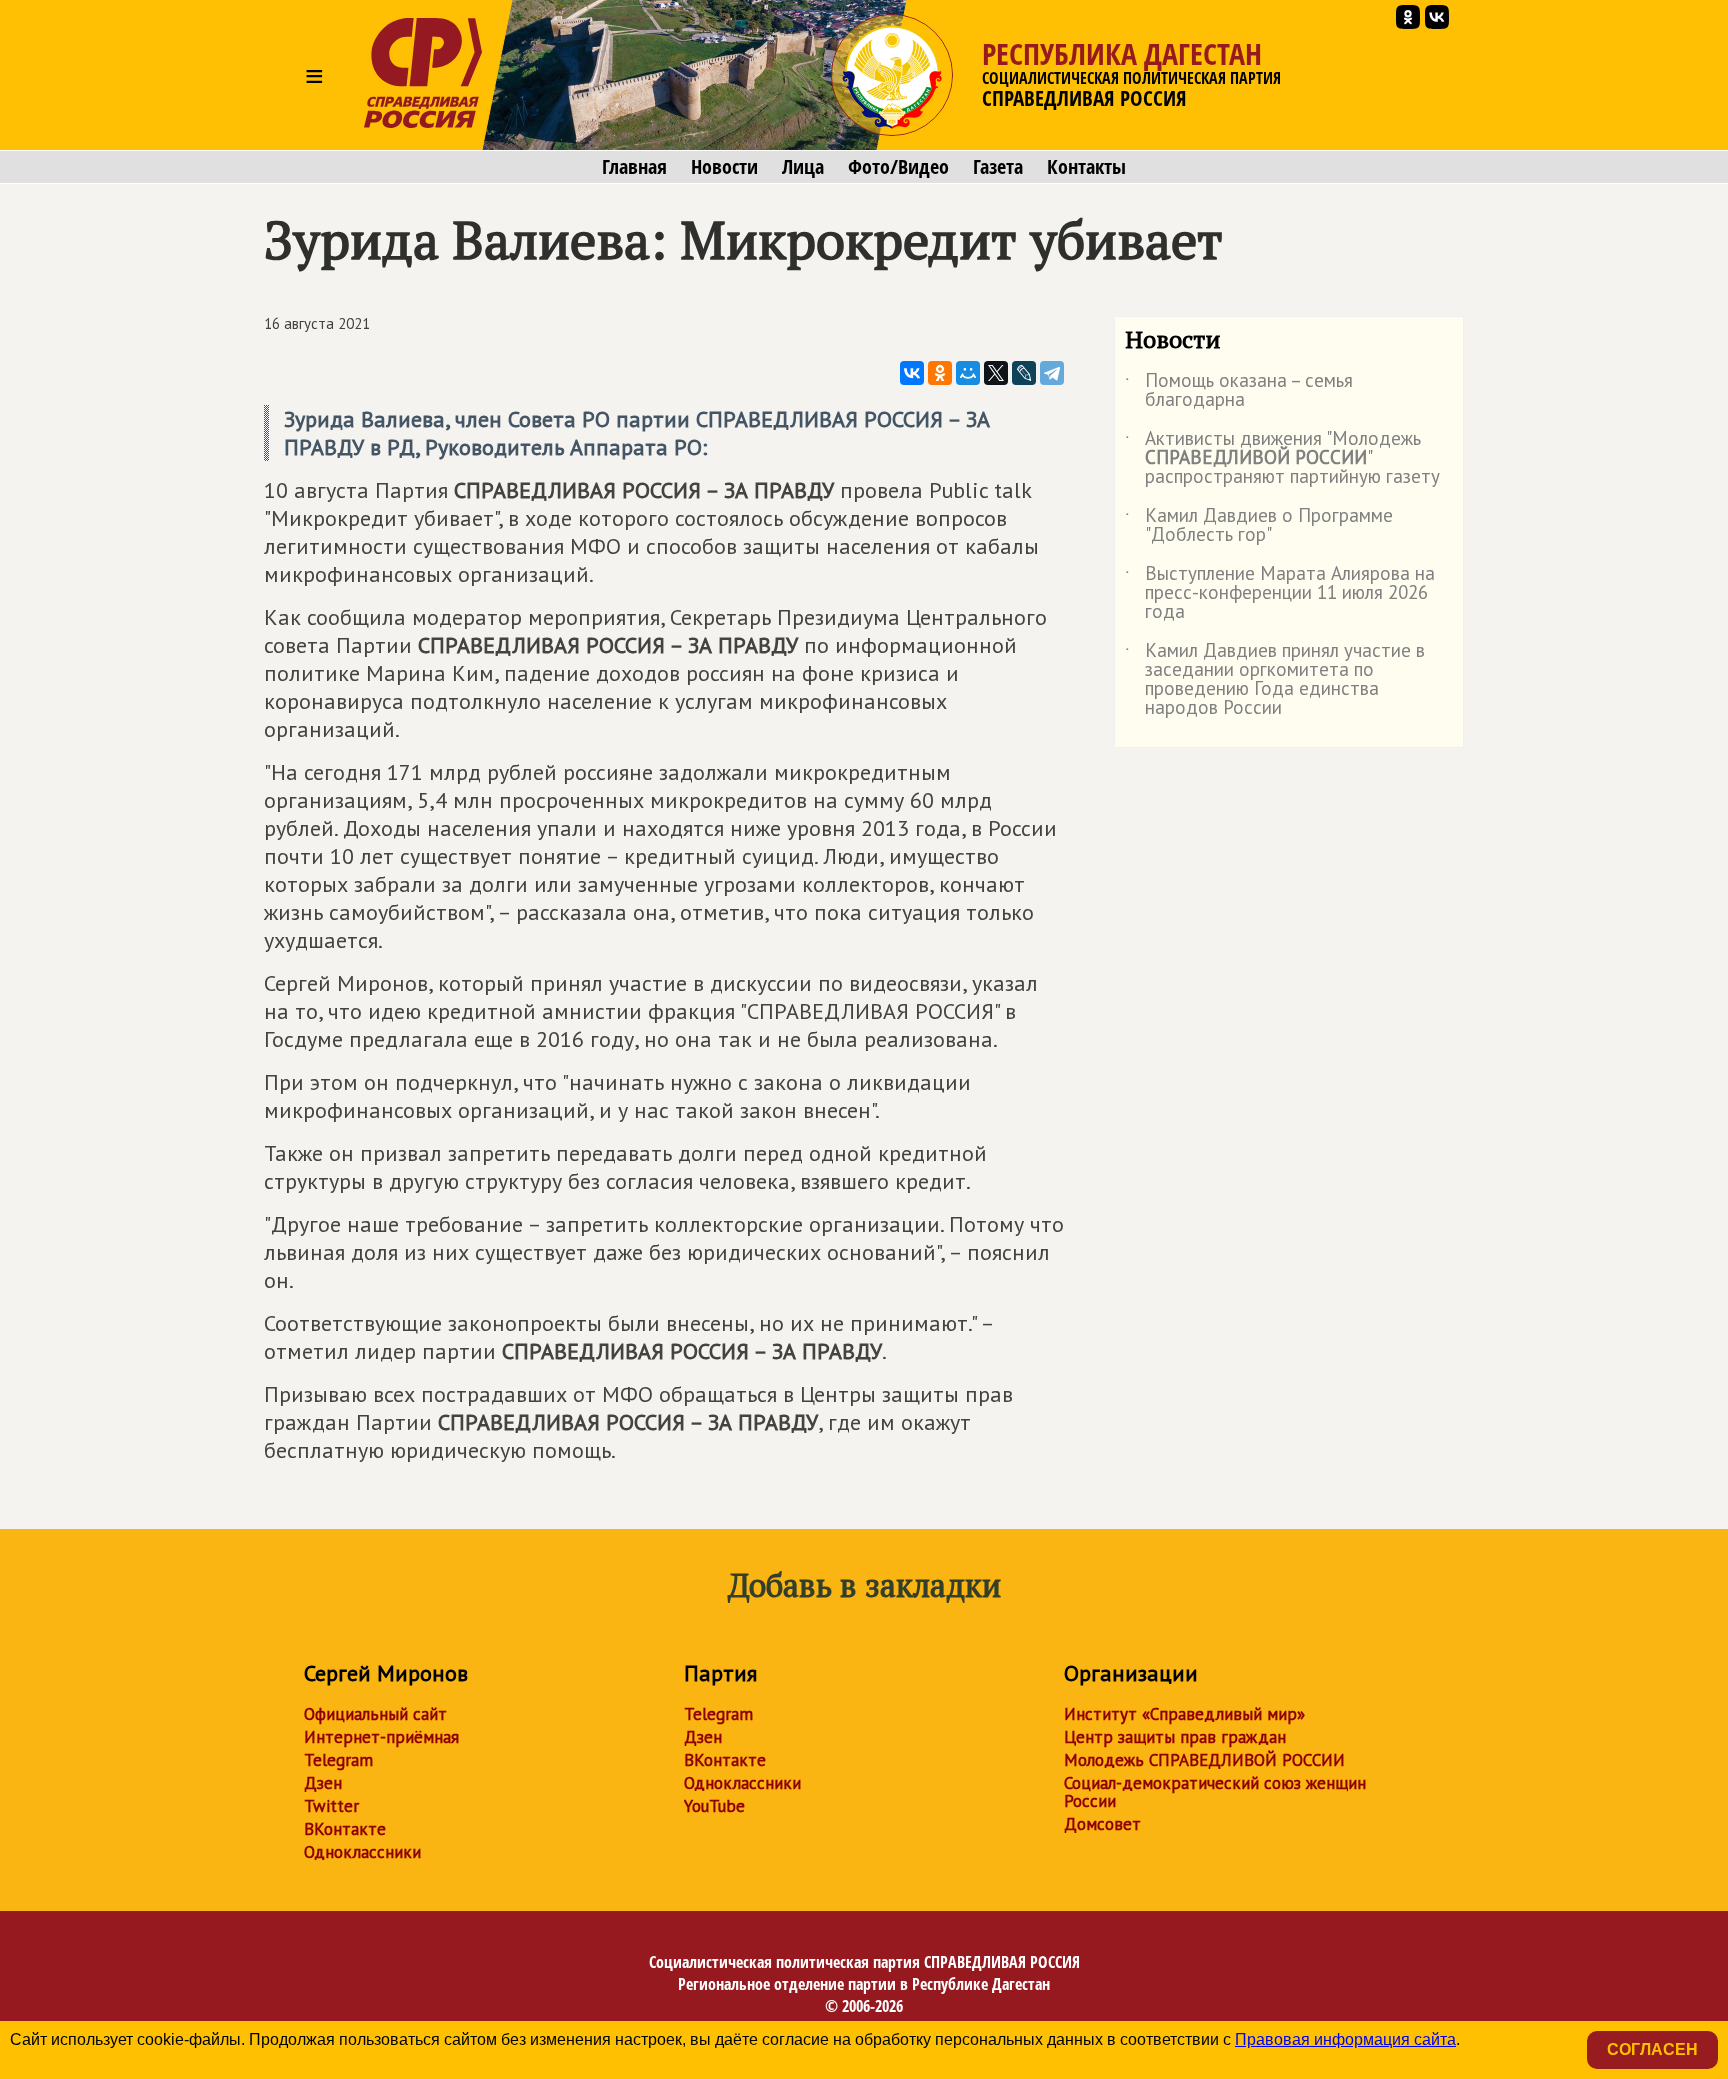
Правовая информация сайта (1345, 2039)
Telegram (338, 1760)
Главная (634, 167)
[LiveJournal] (1024, 373)
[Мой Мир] (968, 373)
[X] (996, 373)
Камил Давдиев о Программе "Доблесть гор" (1259, 526)
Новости (724, 167)
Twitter (331, 1806)
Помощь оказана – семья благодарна (1239, 391)
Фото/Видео (898, 167)
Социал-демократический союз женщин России (1215, 1792)
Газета (998, 167)
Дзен (323, 1783)
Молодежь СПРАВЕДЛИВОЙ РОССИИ (1204, 1760)
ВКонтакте (345, 1829)
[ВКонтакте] (912, 373)
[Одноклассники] (940, 373)
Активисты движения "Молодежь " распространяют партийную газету (1282, 458)
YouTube (714, 1806)
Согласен (1652, 2049)
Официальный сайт (375, 1714)
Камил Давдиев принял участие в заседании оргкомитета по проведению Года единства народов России (1275, 680)
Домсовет (1102, 1824)
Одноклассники (362, 1852)
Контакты (1086, 167)
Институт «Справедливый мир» (1184, 1714)
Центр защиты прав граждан (1175, 1737)
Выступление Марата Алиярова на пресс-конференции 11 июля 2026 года (1280, 593)
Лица (803, 167)
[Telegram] (1052, 373)
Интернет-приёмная (381, 1737)
